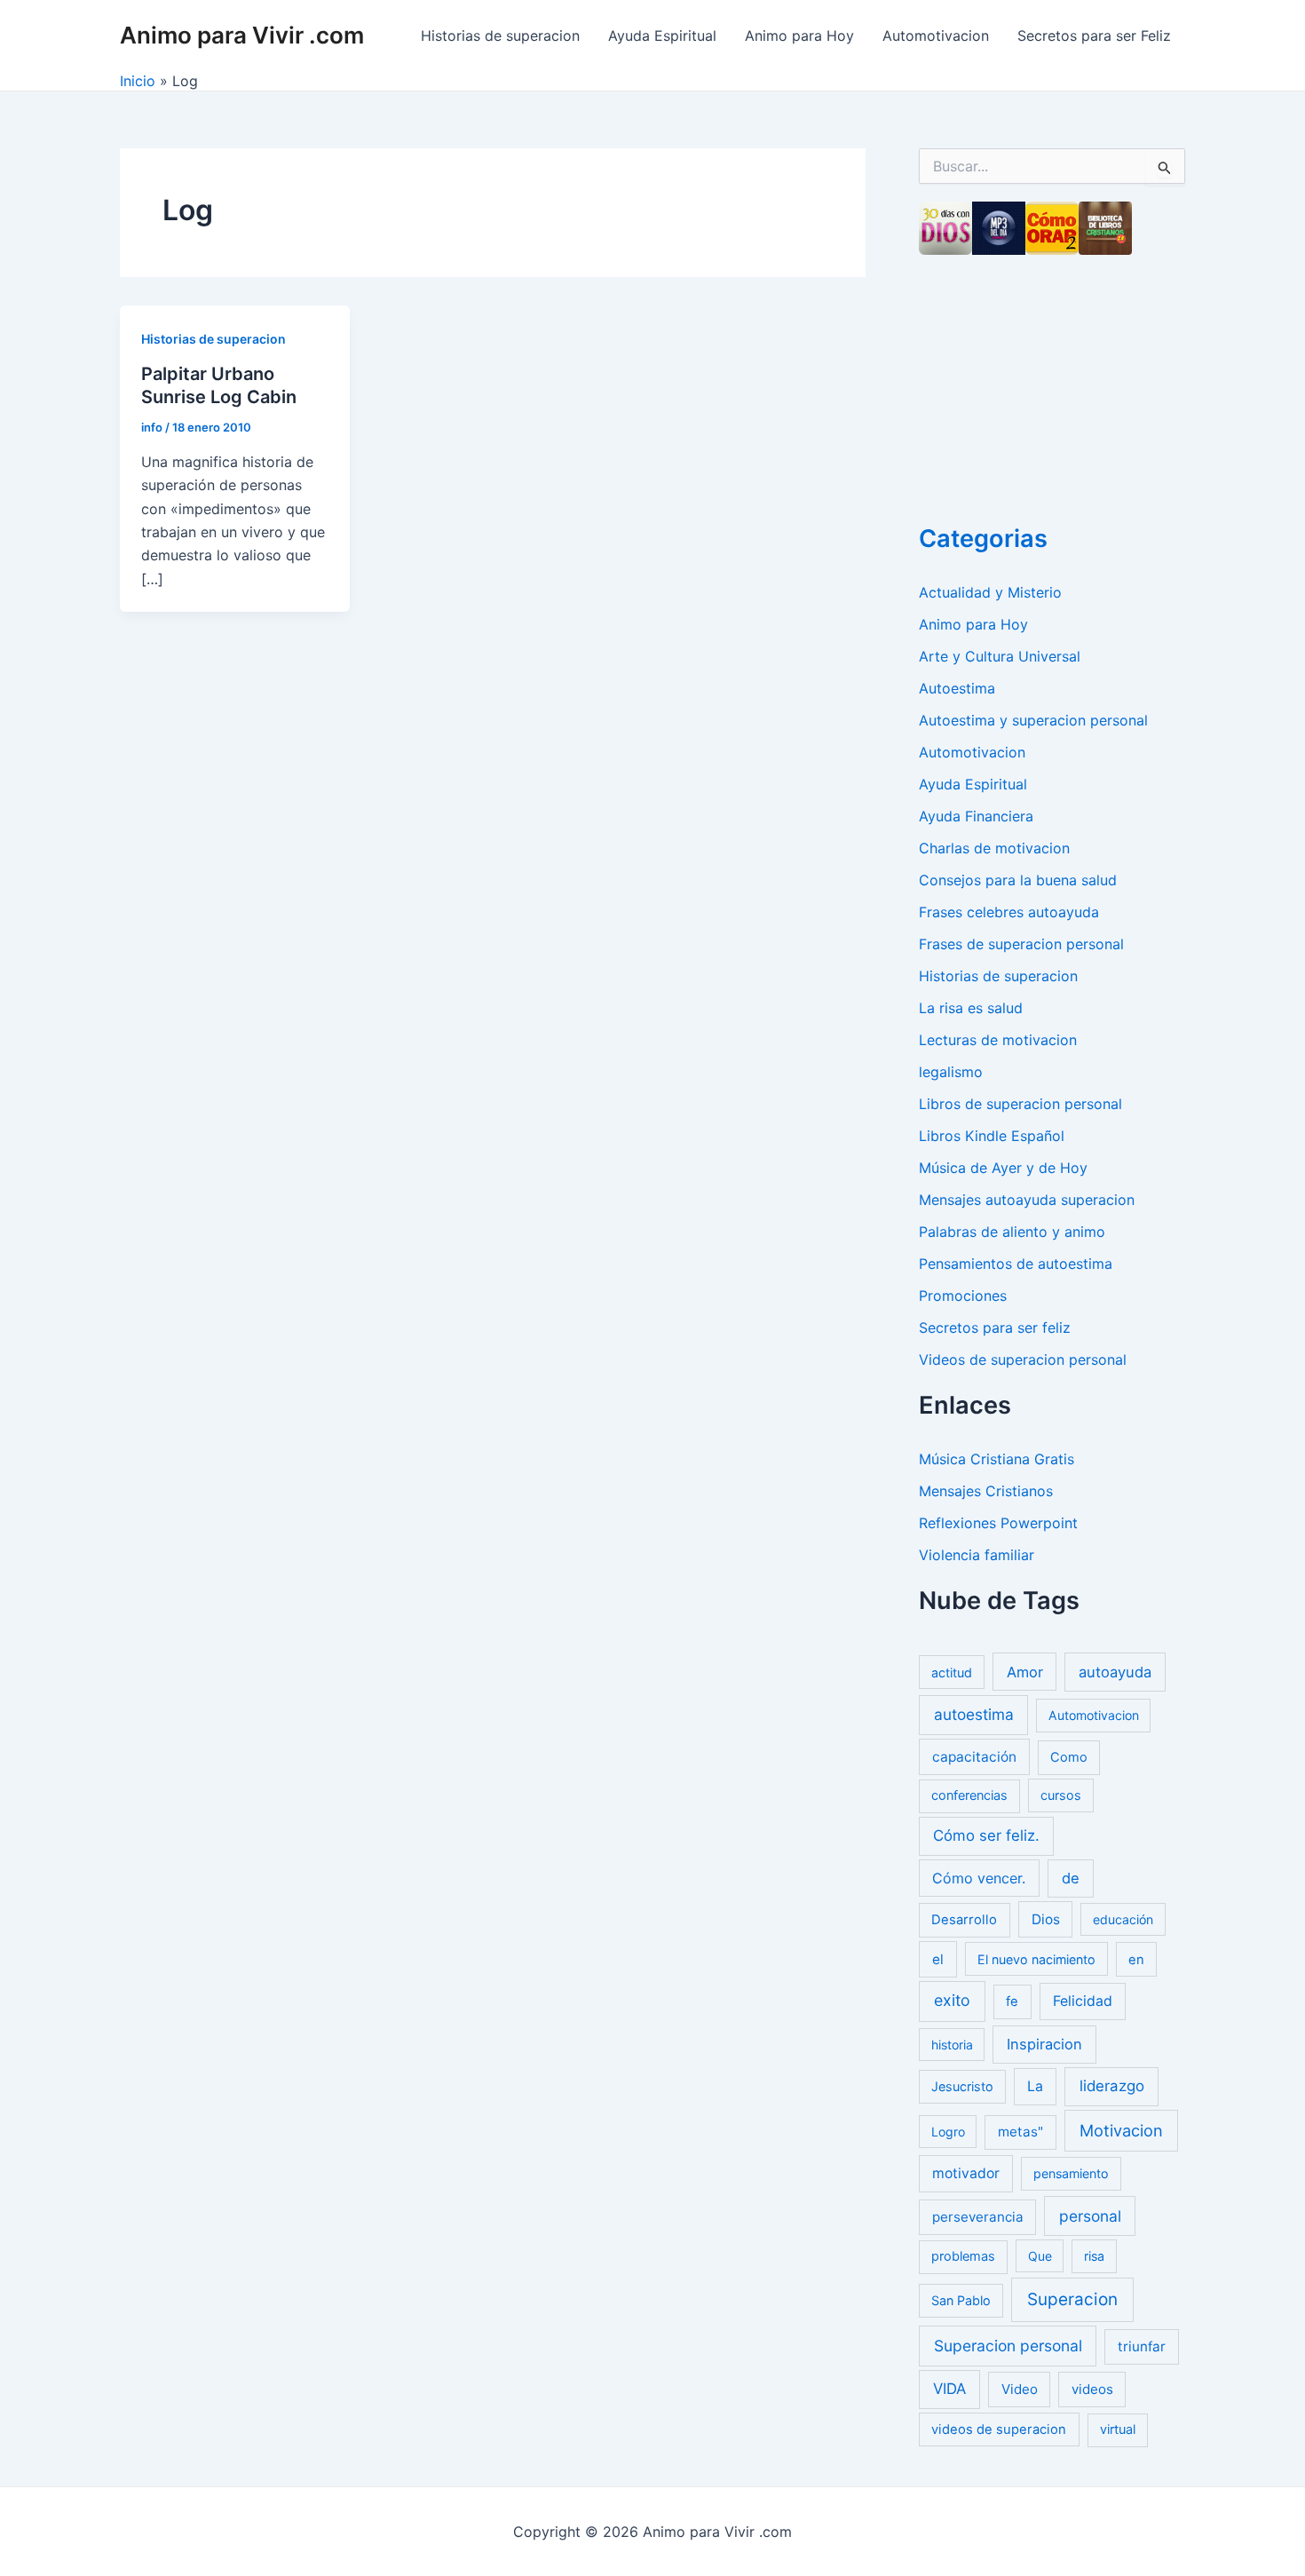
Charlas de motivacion (994, 848)
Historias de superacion (500, 36)
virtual (1118, 2429)
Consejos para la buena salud (1018, 880)
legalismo (951, 1072)
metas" (1020, 2132)
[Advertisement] (1052, 384)
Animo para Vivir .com (242, 35)
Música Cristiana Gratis (997, 1459)
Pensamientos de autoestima (1016, 1264)
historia (952, 2045)
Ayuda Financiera (976, 816)
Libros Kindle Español (992, 1136)
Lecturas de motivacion (998, 1040)
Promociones (963, 1296)
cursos (1061, 1795)
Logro (948, 2132)
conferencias (969, 1795)
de (1071, 1878)
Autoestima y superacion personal (1033, 720)
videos (1092, 2389)
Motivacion (1121, 2130)
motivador (966, 2173)
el (938, 1959)
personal (1090, 2216)
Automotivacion (936, 36)
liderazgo (1112, 2086)
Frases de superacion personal (1021, 944)
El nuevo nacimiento (1036, 1959)
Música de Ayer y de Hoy (1003, 1168)
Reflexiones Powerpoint (998, 1523)
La (1035, 2086)
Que (1040, 2256)
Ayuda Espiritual (662, 36)
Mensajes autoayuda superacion (1027, 1200)
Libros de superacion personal (1020, 1104)
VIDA (949, 2389)
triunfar (1142, 2346)
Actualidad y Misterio (990, 592)
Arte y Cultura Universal (1000, 656)
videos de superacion (999, 2429)
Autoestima (957, 688)
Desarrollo (964, 1920)
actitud (952, 1672)
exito (952, 2000)
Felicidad (1083, 2001)
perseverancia (978, 2217)
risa (1094, 2256)
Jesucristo (962, 2086)
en (1136, 1960)
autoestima (974, 1714)
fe (1012, 2001)
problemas (963, 2256)
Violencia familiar (977, 1555)
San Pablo (961, 2300)
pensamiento (1071, 2173)
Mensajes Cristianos (986, 1491)
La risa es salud (971, 1008)
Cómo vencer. (979, 1878)
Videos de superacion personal (1023, 1359)
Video (1020, 2389)
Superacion (1072, 2299)
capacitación (974, 1757)
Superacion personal (1008, 2346)
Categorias (983, 539)
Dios (1046, 1919)
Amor (1025, 1672)
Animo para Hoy (799, 36)
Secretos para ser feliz (995, 1328)
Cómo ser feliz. (986, 1835)
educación (1123, 1919)
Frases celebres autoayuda (1009, 912)
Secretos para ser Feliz (1094, 36)
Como (1069, 1757)
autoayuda (1115, 1672)
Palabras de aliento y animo (1012, 1232)
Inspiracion (1044, 2044)
